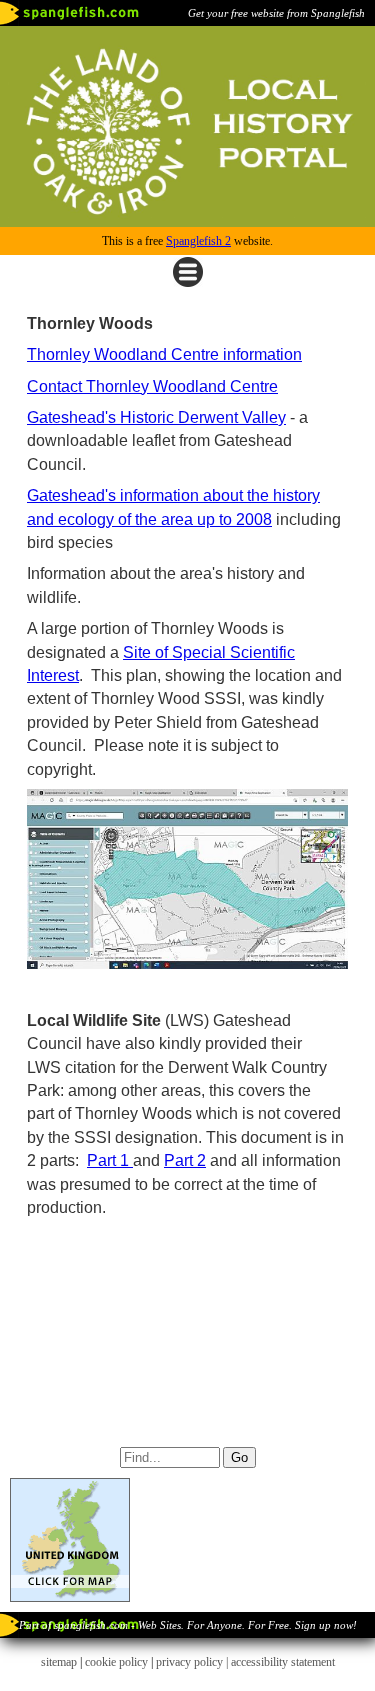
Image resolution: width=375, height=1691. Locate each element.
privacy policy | (193, 1662)
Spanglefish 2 (198, 241)
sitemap (59, 1662)
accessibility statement (283, 1662)
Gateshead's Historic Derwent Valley (156, 417)
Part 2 (185, 1160)
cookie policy (116, 1662)
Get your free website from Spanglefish (276, 13)
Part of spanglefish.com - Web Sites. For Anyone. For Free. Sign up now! (188, 1625)
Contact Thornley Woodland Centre (152, 386)
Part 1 (110, 1160)
